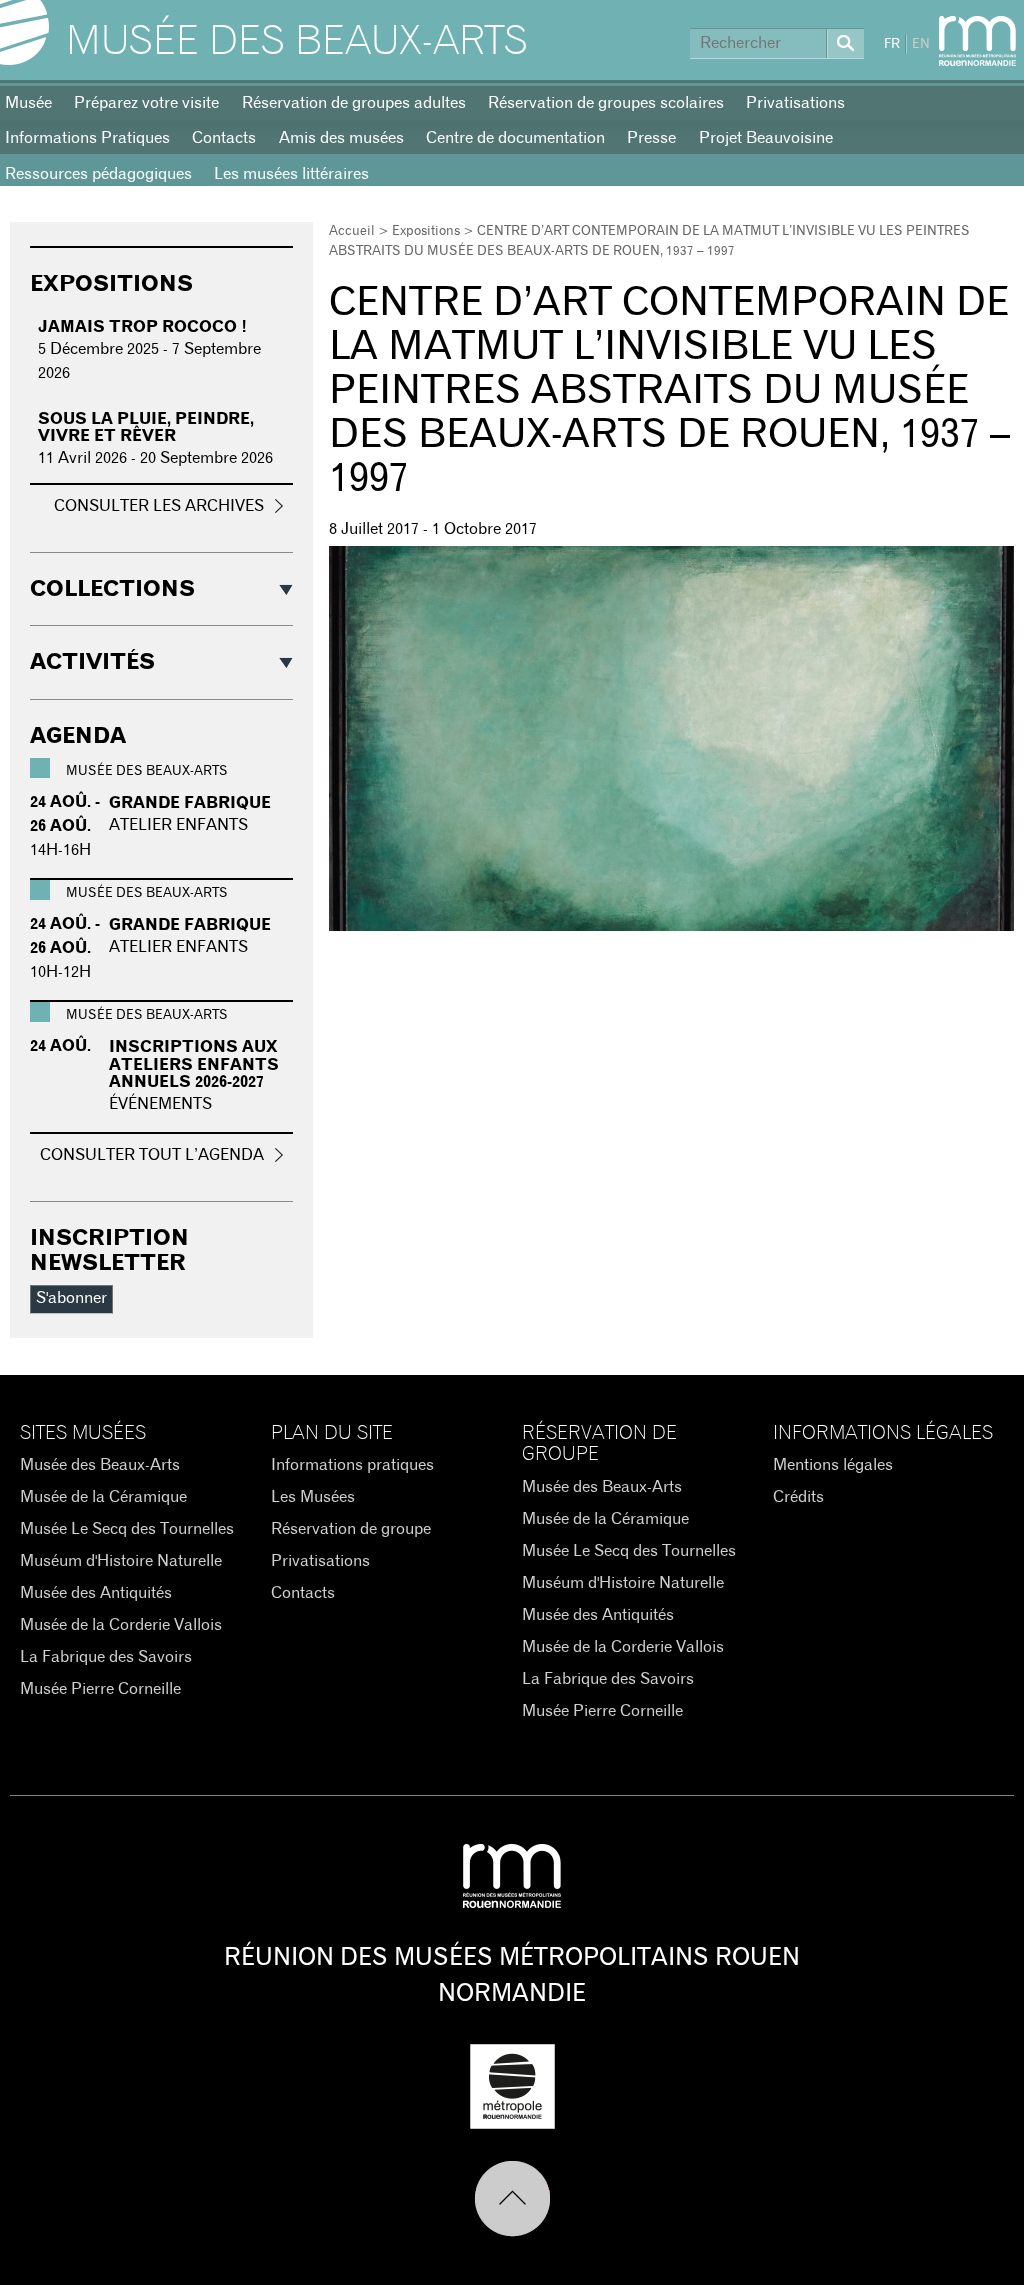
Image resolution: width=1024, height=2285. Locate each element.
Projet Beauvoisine (766, 138)
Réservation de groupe (351, 1529)
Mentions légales (833, 1465)
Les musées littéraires (291, 174)
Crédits (798, 1497)
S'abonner (71, 1298)
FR (892, 44)
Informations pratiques (352, 1465)
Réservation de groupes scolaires (606, 103)
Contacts (224, 138)
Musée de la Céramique (103, 1497)
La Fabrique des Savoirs (106, 1657)
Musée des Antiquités (96, 1593)
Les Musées (313, 1497)
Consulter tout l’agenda (152, 1155)
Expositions (426, 231)
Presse (651, 138)
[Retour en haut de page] (512, 2199)
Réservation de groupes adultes (354, 103)
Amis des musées (341, 138)
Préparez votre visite (146, 103)
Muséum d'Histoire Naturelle (121, 1561)
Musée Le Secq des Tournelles (127, 1529)
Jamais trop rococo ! (142, 327)
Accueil (352, 231)
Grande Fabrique (190, 803)
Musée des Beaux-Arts (297, 42)
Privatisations (795, 103)
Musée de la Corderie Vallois (121, 1625)
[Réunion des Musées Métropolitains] (977, 41)
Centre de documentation (515, 138)
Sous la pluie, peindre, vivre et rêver (146, 428)
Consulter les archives (159, 506)
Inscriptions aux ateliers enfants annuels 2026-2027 (194, 1064)
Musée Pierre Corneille (100, 1689)
